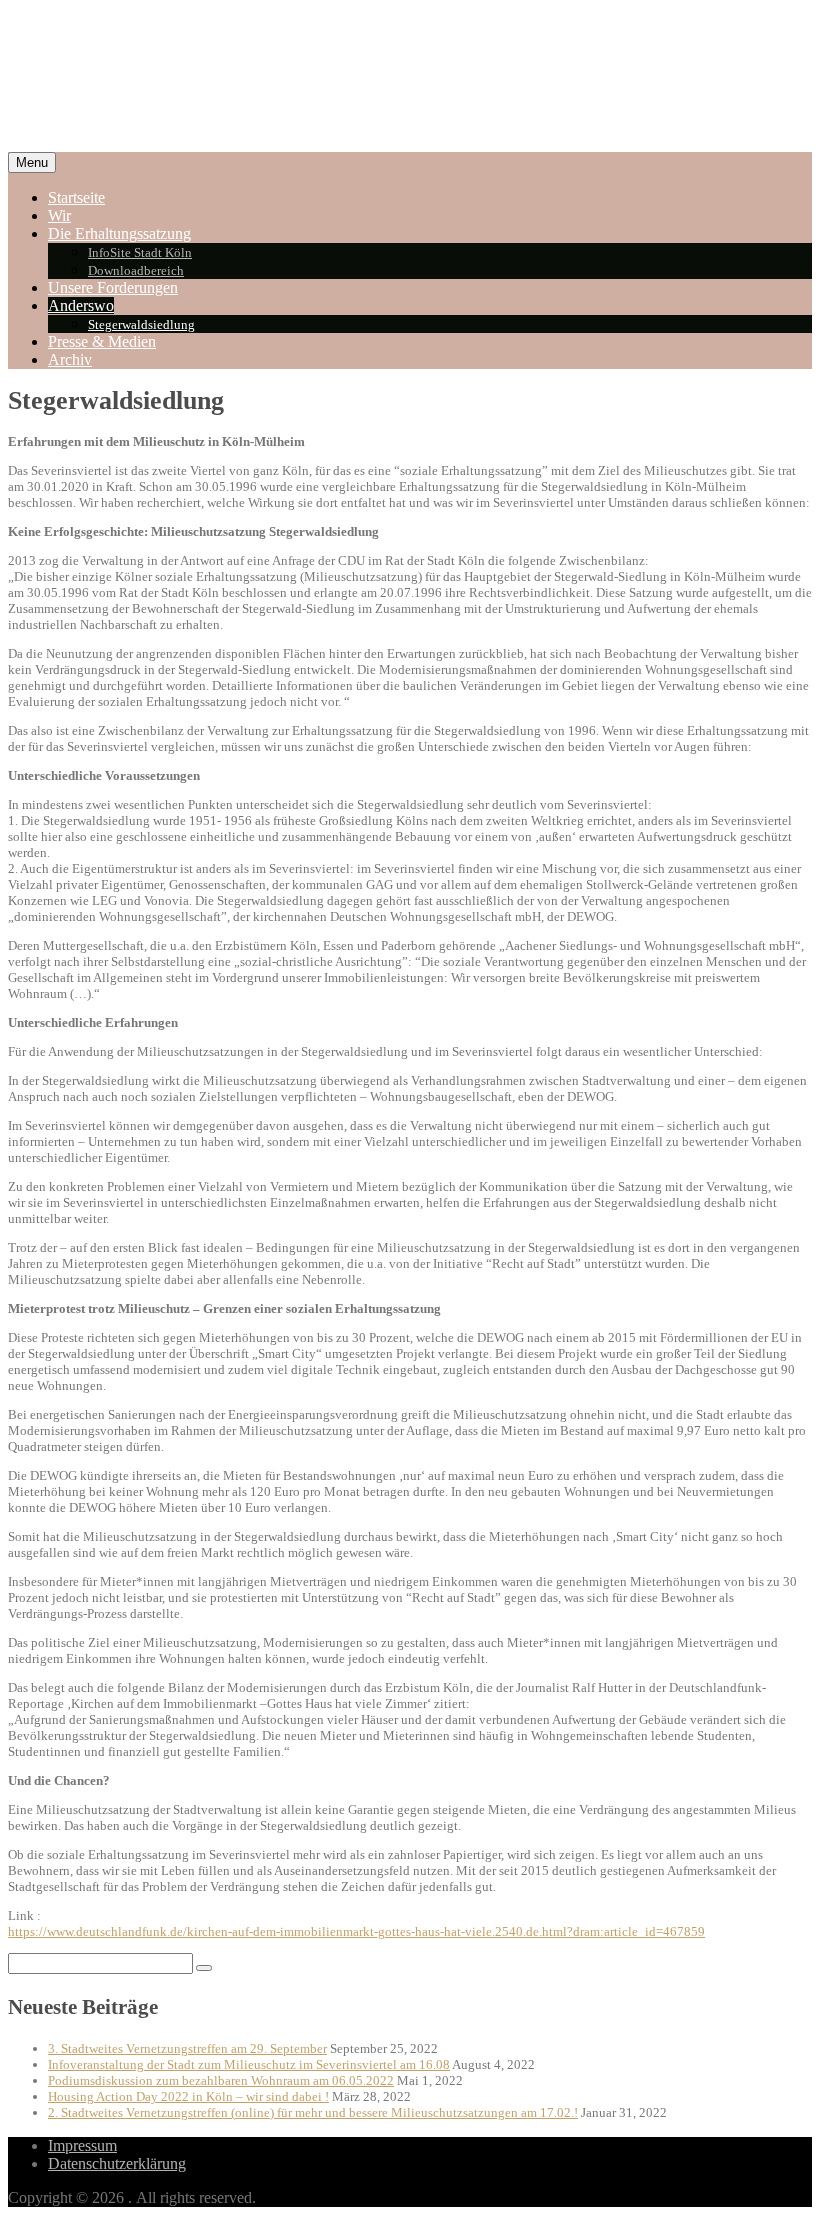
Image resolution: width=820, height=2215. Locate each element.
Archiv (70, 359)
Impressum (82, 2145)
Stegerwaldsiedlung (141, 324)
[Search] (204, 1968)
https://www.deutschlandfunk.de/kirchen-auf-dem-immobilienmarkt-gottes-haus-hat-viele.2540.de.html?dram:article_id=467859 (356, 1931)
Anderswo (81, 305)
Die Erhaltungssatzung (119, 233)
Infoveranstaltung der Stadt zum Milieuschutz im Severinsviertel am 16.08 (249, 2064)
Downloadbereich (136, 270)
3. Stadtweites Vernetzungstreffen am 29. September (187, 2048)
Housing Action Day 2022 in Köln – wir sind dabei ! (188, 2096)
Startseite (76, 197)
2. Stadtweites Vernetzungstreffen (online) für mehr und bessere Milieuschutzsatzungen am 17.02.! (313, 2112)
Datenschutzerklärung (117, 2163)
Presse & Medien (102, 341)
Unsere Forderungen (113, 287)
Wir (59, 215)
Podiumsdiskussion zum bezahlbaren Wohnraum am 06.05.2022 (221, 2080)
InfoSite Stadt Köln (140, 252)
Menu (32, 162)
